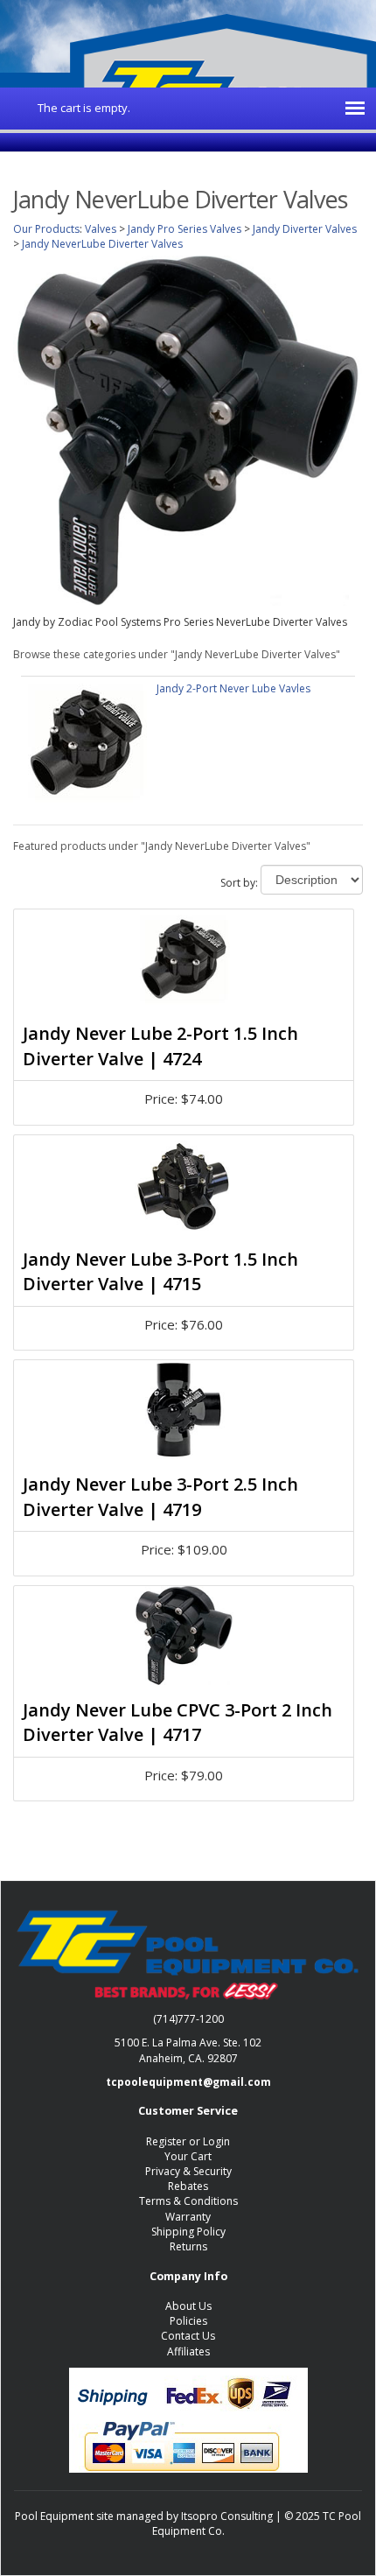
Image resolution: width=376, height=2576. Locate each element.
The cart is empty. (84, 108)
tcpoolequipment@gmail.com (188, 2082)
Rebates (188, 2186)
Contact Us (188, 2336)
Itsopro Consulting (227, 2516)
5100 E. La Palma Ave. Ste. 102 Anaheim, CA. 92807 (188, 2050)
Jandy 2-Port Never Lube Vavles (233, 688)
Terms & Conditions (188, 2201)
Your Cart (188, 2156)
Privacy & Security (188, 2171)
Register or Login (188, 2141)
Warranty (188, 2217)
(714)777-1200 (188, 2019)
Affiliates (188, 2351)
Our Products (46, 229)
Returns (188, 2246)
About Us (188, 2306)
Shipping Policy (188, 2232)
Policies (188, 2321)
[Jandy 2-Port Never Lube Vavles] (87, 741)
